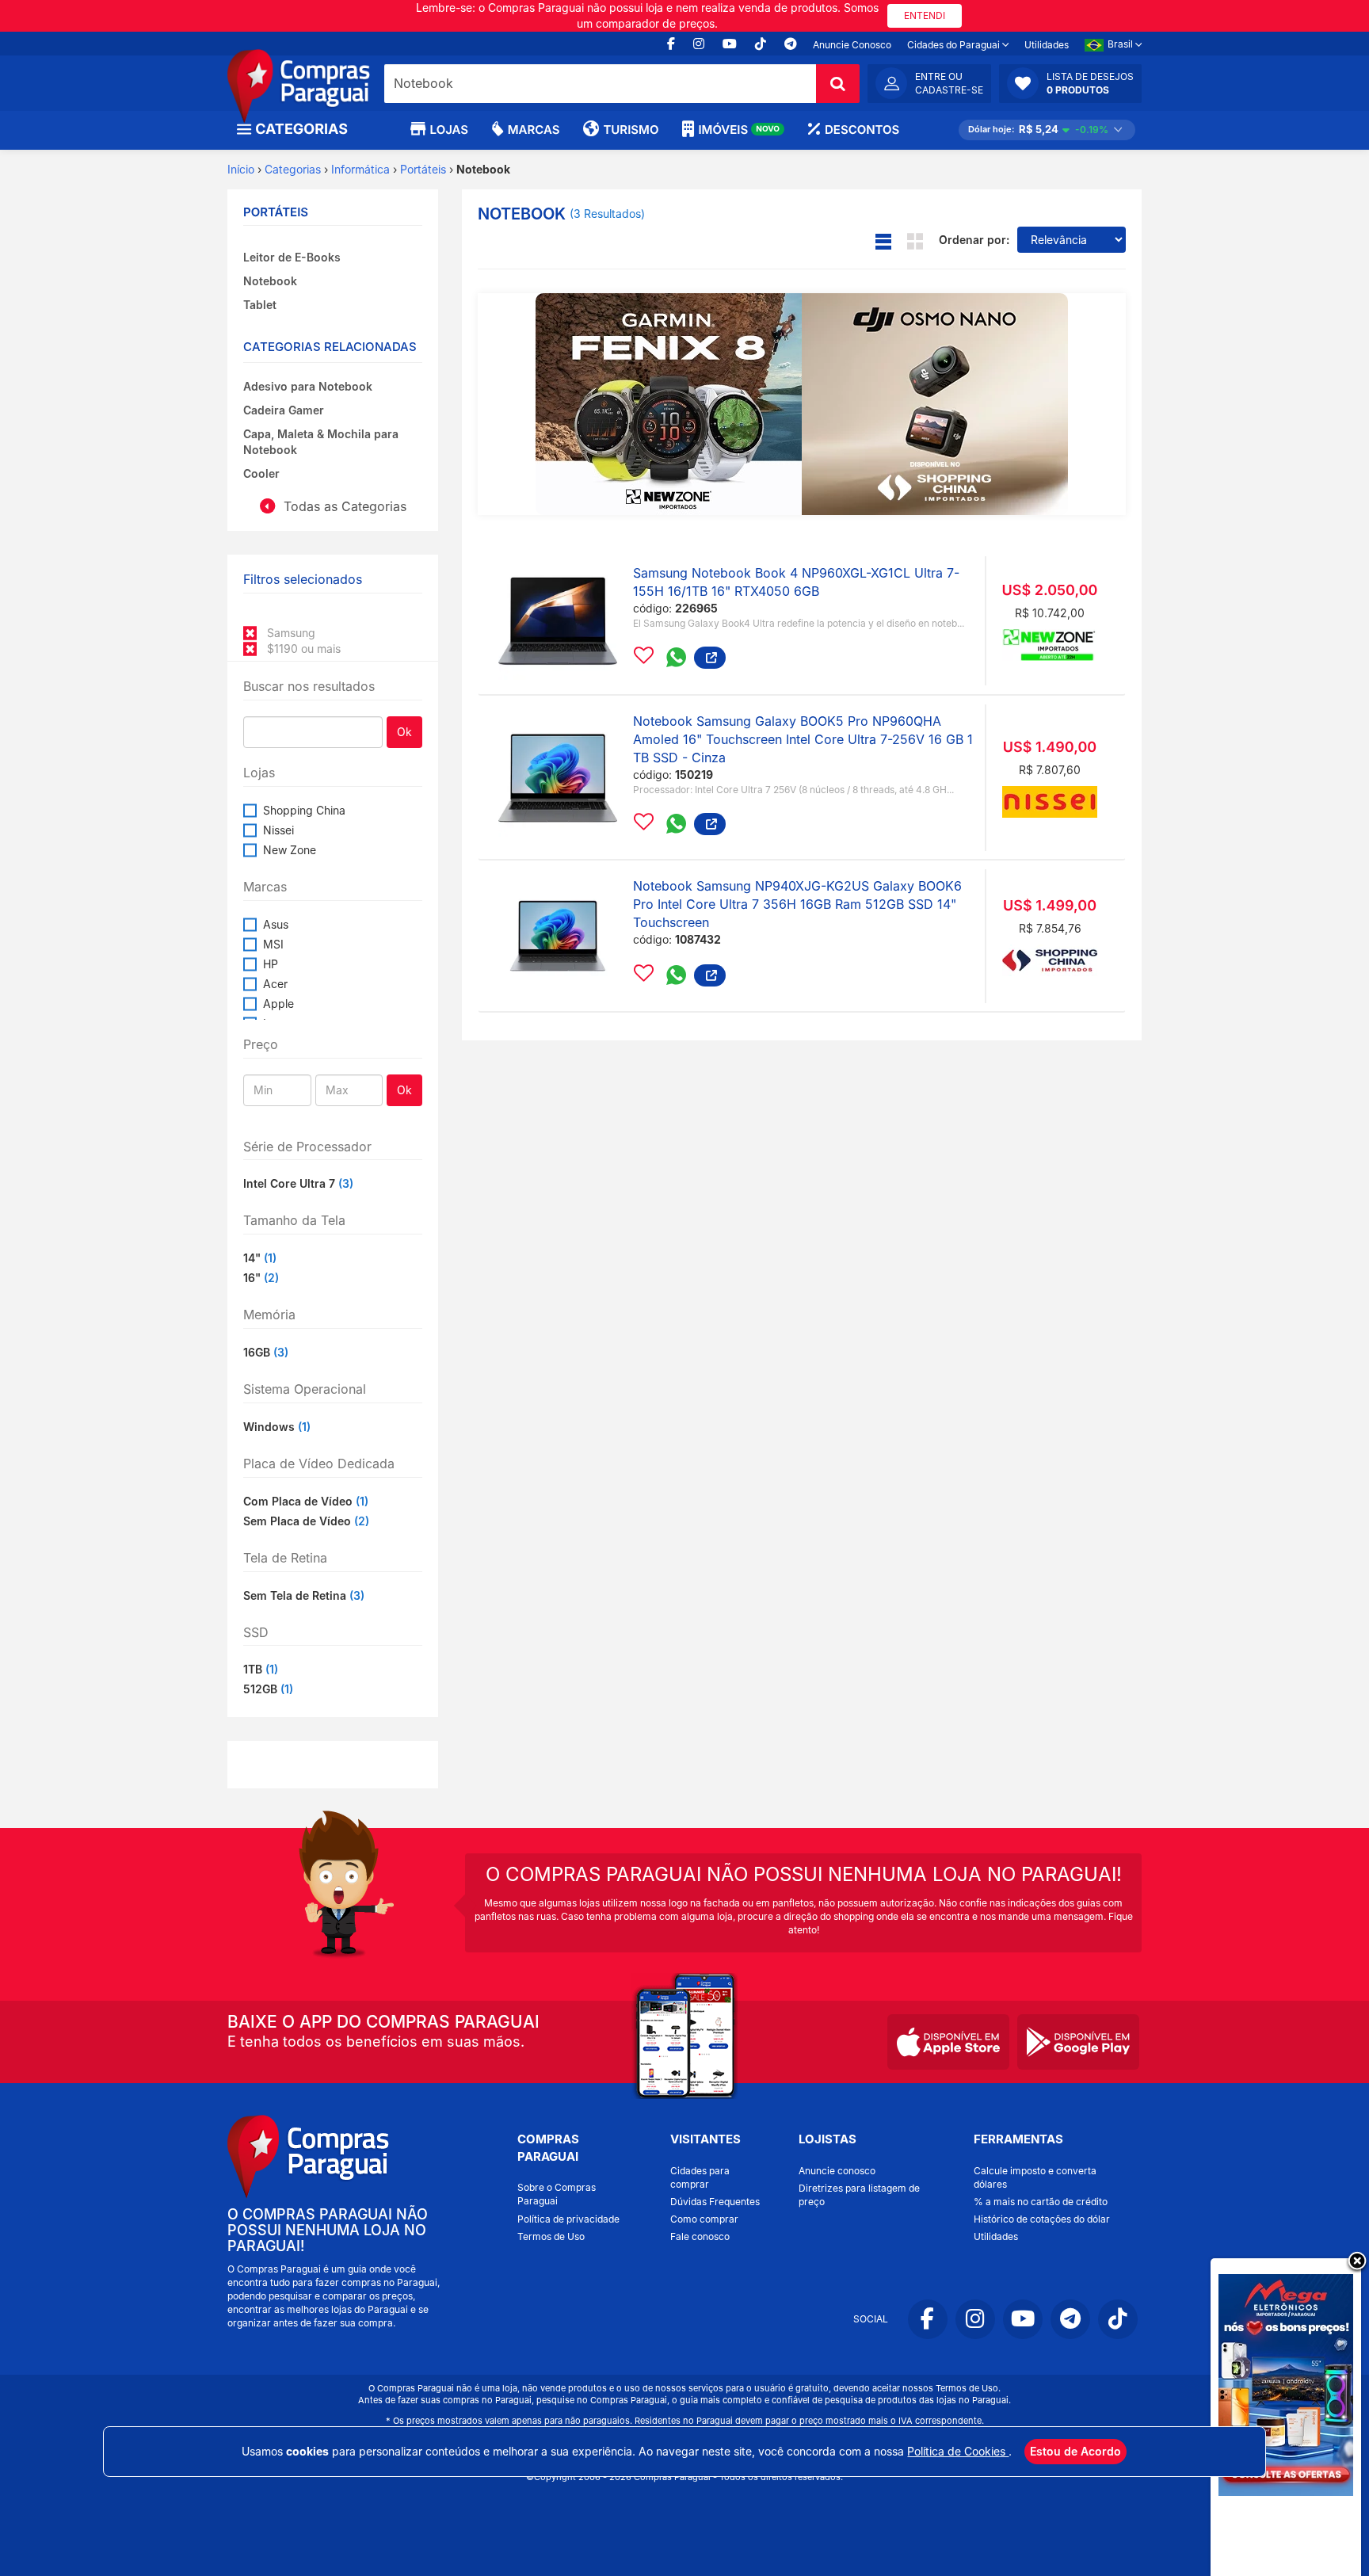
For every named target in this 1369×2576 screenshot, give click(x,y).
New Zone (290, 850)
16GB (266, 1352)
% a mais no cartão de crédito (1041, 2202)
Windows (277, 1427)
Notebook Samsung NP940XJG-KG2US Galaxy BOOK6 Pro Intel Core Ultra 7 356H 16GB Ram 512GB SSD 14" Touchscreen (797, 904)
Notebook (270, 281)
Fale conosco (700, 2236)
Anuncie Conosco (852, 45)
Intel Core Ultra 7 (298, 1183)
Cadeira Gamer (284, 410)
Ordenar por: (974, 240)
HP (271, 964)
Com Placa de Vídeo (306, 1501)
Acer (275, 984)
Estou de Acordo (1075, 2451)
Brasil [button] (1121, 44)
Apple (278, 1004)
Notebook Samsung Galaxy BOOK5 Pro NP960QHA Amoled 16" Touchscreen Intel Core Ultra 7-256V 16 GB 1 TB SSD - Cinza (803, 739)
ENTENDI (925, 15)
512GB (268, 1689)
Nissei (278, 830)
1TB (261, 1669)
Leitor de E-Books (292, 257)
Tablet (260, 305)
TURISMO (631, 130)
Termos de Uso (551, 2236)
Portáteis (423, 169)
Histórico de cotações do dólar (1042, 2219)
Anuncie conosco (837, 2171)
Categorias (293, 169)
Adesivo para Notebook (308, 386)
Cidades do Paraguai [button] (955, 45)
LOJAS (449, 130)
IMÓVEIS (739, 130)
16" (261, 1278)
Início (241, 169)
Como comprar (704, 2219)
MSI (273, 944)
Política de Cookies (958, 2451)
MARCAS (534, 130)
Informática (360, 169)
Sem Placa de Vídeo (306, 1521)
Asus (276, 924)
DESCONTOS (862, 130)
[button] (1070, 83)
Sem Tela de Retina (304, 1595)
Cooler (261, 473)
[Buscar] (838, 84)
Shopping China (304, 810)
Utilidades (1047, 45)
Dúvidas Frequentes (715, 2202)
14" (260, 1258)
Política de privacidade (568, 2219)
